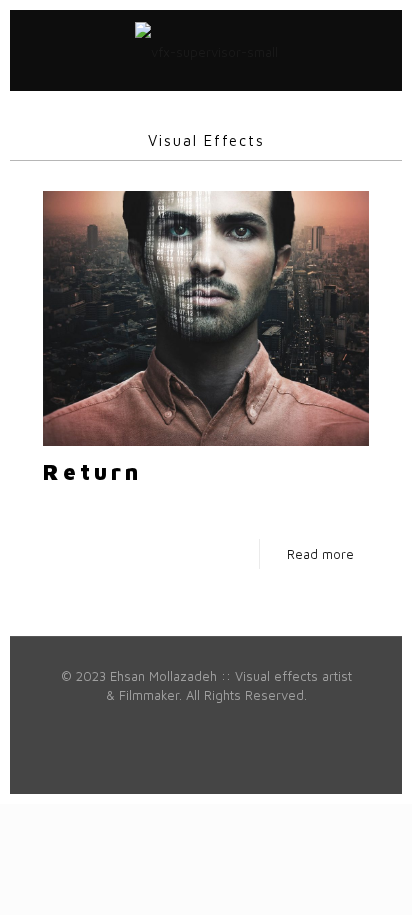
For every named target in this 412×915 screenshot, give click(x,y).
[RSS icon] (321, 723)
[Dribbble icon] (216, 723)
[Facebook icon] (90, 723)
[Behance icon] (258, 723)
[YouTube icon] (153, 723)
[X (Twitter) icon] (111, 723)
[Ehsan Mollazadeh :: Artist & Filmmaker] (206, 50)
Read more (320, 554)
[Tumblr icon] (279, 723)
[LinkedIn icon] (174, 723)
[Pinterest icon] (195, 723)
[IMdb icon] (300, 723)
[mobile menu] (375, 50)
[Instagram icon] (237, 723)
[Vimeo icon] (132, 723)
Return (92, 472)
